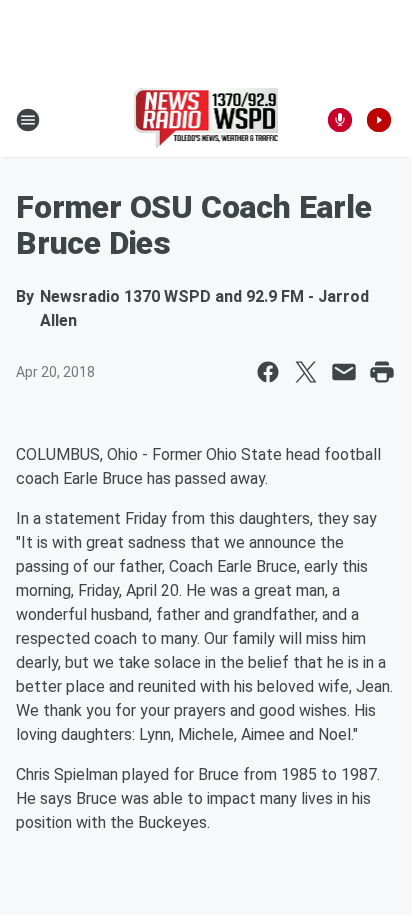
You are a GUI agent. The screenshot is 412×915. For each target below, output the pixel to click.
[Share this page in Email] (344, 372)
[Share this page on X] (306, 372)
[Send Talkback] (340, 120)
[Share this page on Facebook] (268, 372)
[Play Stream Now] (379, 120)
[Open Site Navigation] (28, 120)
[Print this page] (382, 372)
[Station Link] (206, 120)
